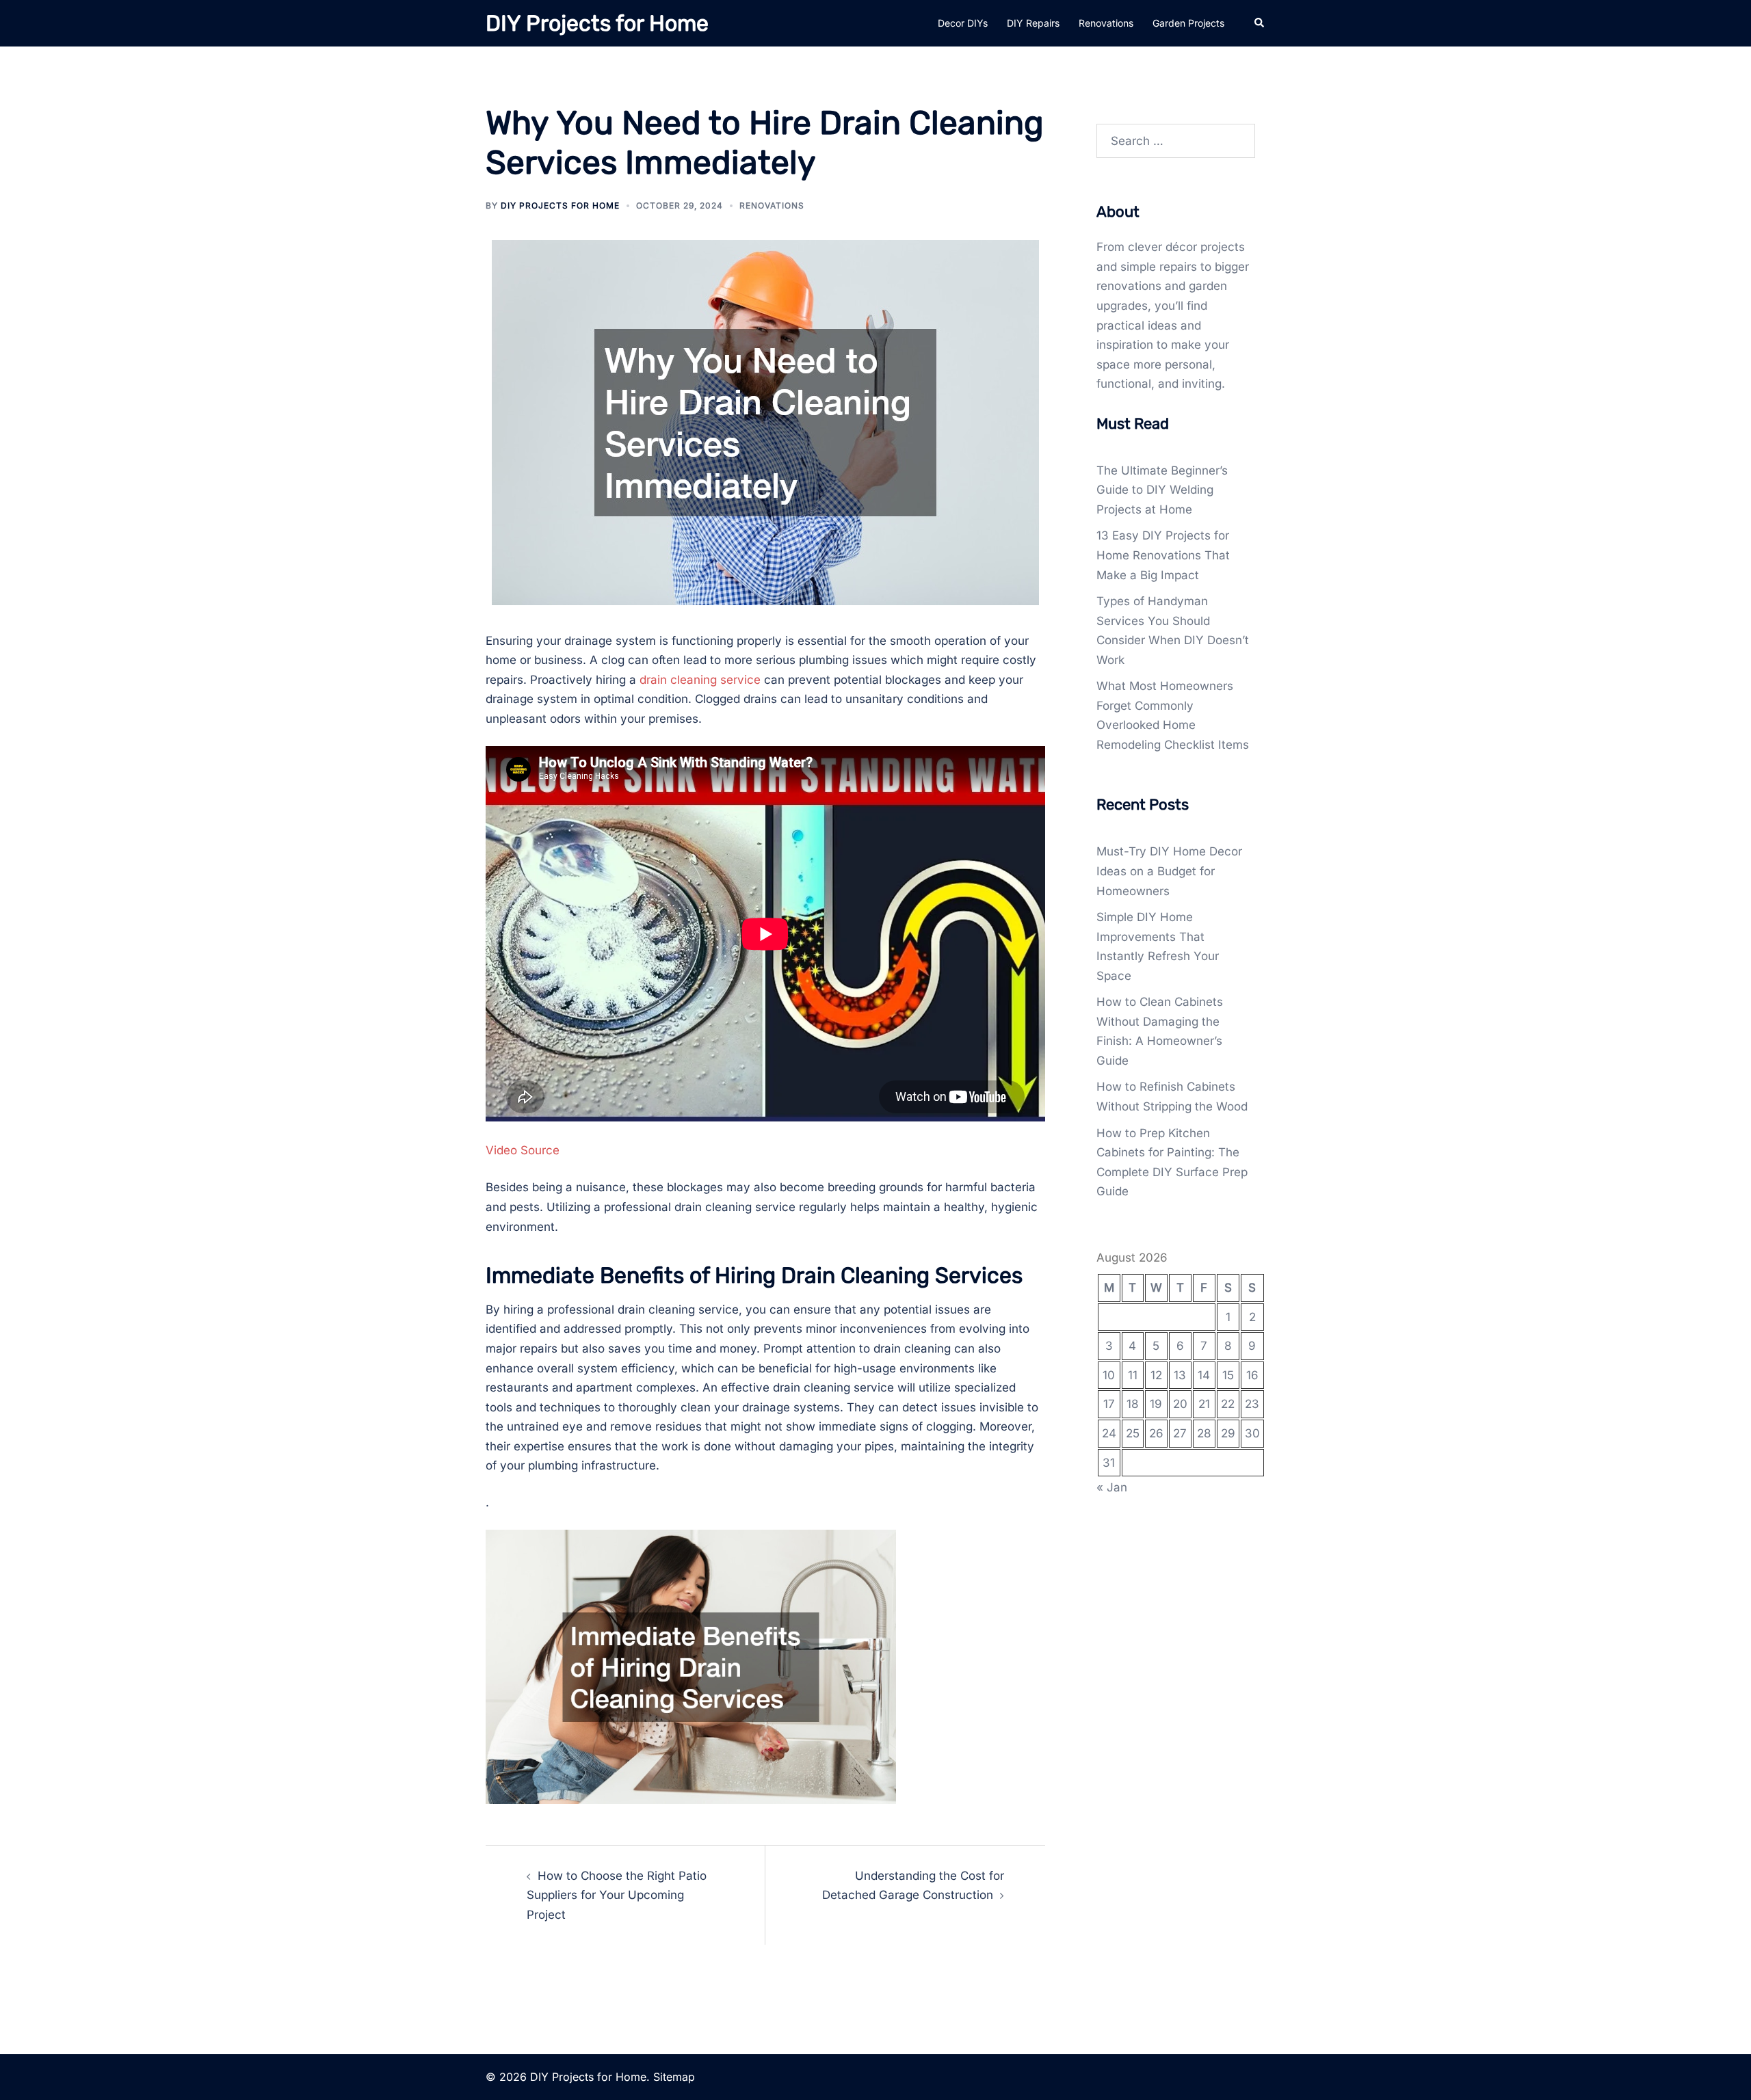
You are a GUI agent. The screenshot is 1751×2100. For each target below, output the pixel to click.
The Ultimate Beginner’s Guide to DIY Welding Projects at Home (1162, 490)
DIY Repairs (1033, 23)
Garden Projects (1188, 23)
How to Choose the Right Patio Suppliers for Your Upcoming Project (617, 1895)
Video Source (523, 1150)
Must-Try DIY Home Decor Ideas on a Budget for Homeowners (1169, 871)
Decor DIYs (963, 23)
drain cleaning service (700, 680)
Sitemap (674, 2077)
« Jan (1112, 1487)
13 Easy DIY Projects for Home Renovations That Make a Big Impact (1163, 555)
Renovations (1106, 23)
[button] (1260, 23)
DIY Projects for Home (597, 23)
